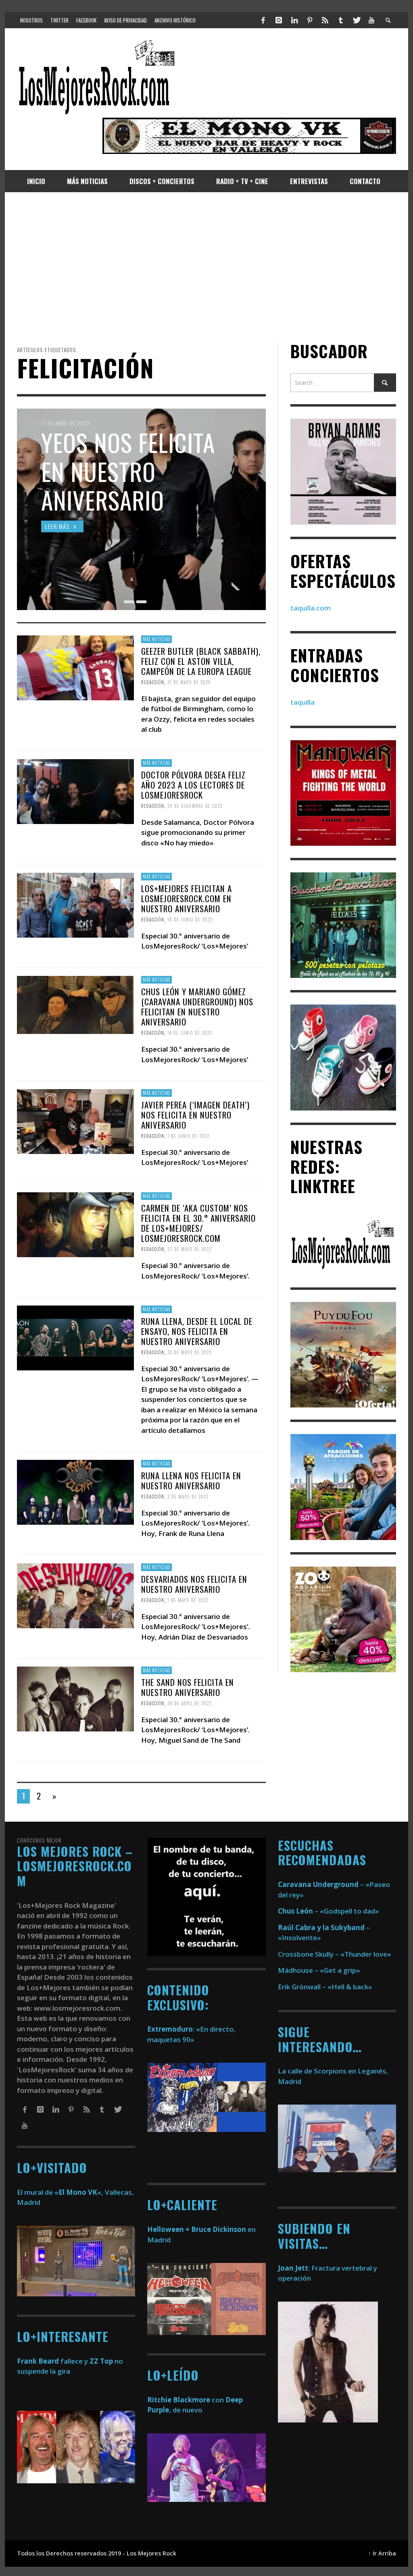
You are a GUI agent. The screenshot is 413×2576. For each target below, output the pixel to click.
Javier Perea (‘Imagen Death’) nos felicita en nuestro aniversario (195, 1114)
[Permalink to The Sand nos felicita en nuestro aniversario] (75, 1698)
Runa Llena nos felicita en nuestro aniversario (191, 1480)
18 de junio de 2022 (190, 920)
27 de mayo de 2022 (189, 1249)
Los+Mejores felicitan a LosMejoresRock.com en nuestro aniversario (187, 898)
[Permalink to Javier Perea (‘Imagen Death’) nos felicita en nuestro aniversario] (75, 1121)
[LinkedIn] (294, 20)
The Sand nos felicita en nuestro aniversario (188, 1687)
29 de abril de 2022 (189, 1703)
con (186, 2400)
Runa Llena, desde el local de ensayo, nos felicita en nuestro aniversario (197, 1331)
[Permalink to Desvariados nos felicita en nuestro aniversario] (75, 1595)
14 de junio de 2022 (190, 1033)
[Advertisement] (206, 267)
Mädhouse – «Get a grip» (319, 1970)
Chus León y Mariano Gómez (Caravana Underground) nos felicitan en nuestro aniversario (197, 1006)
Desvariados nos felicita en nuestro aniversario (194, 1584)
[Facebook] (263, 20)
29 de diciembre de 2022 (195, 806)
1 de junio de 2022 (188, 1136)
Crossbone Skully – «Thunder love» (335, 1954)
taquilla (302, 702)
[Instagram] (279, 20)
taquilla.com (311, 608)
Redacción (153, 682)
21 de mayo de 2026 (189, 682)
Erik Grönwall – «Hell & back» (325, 1987)
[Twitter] (356, 20)
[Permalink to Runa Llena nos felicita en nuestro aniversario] (75, 1491)
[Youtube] (371, 20)
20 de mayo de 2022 (189, 1352)
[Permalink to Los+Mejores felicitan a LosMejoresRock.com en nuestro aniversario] (75, 904)
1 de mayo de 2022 (188, 1600)
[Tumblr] (341, 20)
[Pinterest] (310, 20)
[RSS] (325, 20)
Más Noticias (156, 639)
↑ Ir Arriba (382, 2553)
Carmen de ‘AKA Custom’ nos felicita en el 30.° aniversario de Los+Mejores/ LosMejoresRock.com (198, 1223)
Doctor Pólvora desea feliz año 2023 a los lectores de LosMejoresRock (193, 785)
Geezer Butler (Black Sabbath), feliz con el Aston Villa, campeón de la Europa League (201, 661)
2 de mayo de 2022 (188, 1497)
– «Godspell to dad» (329, 1911)
